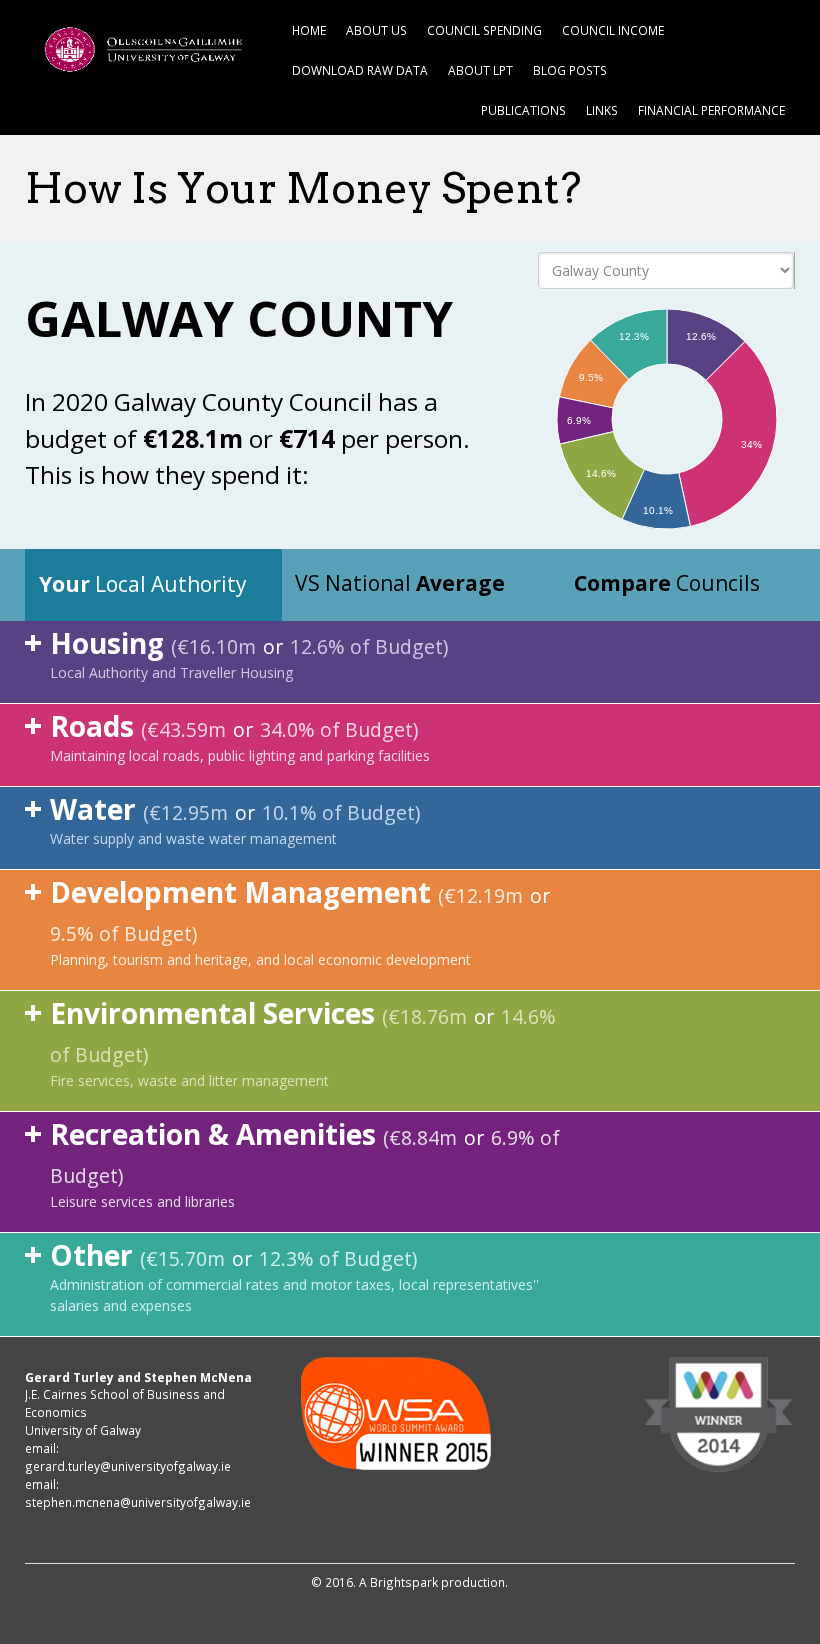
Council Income (613, 30)
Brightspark (404, 1582)
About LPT (480, 70)
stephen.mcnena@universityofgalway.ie (138, 1502)
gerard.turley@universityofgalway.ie (128, 1466)
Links (602, 110)
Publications (523, 110)
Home (309, 30)
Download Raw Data (360, 70)
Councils (667, 583)
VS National (400, 583)
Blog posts (570, 70)
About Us (376, 30)
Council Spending (484, 30)
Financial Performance (711, 110)
